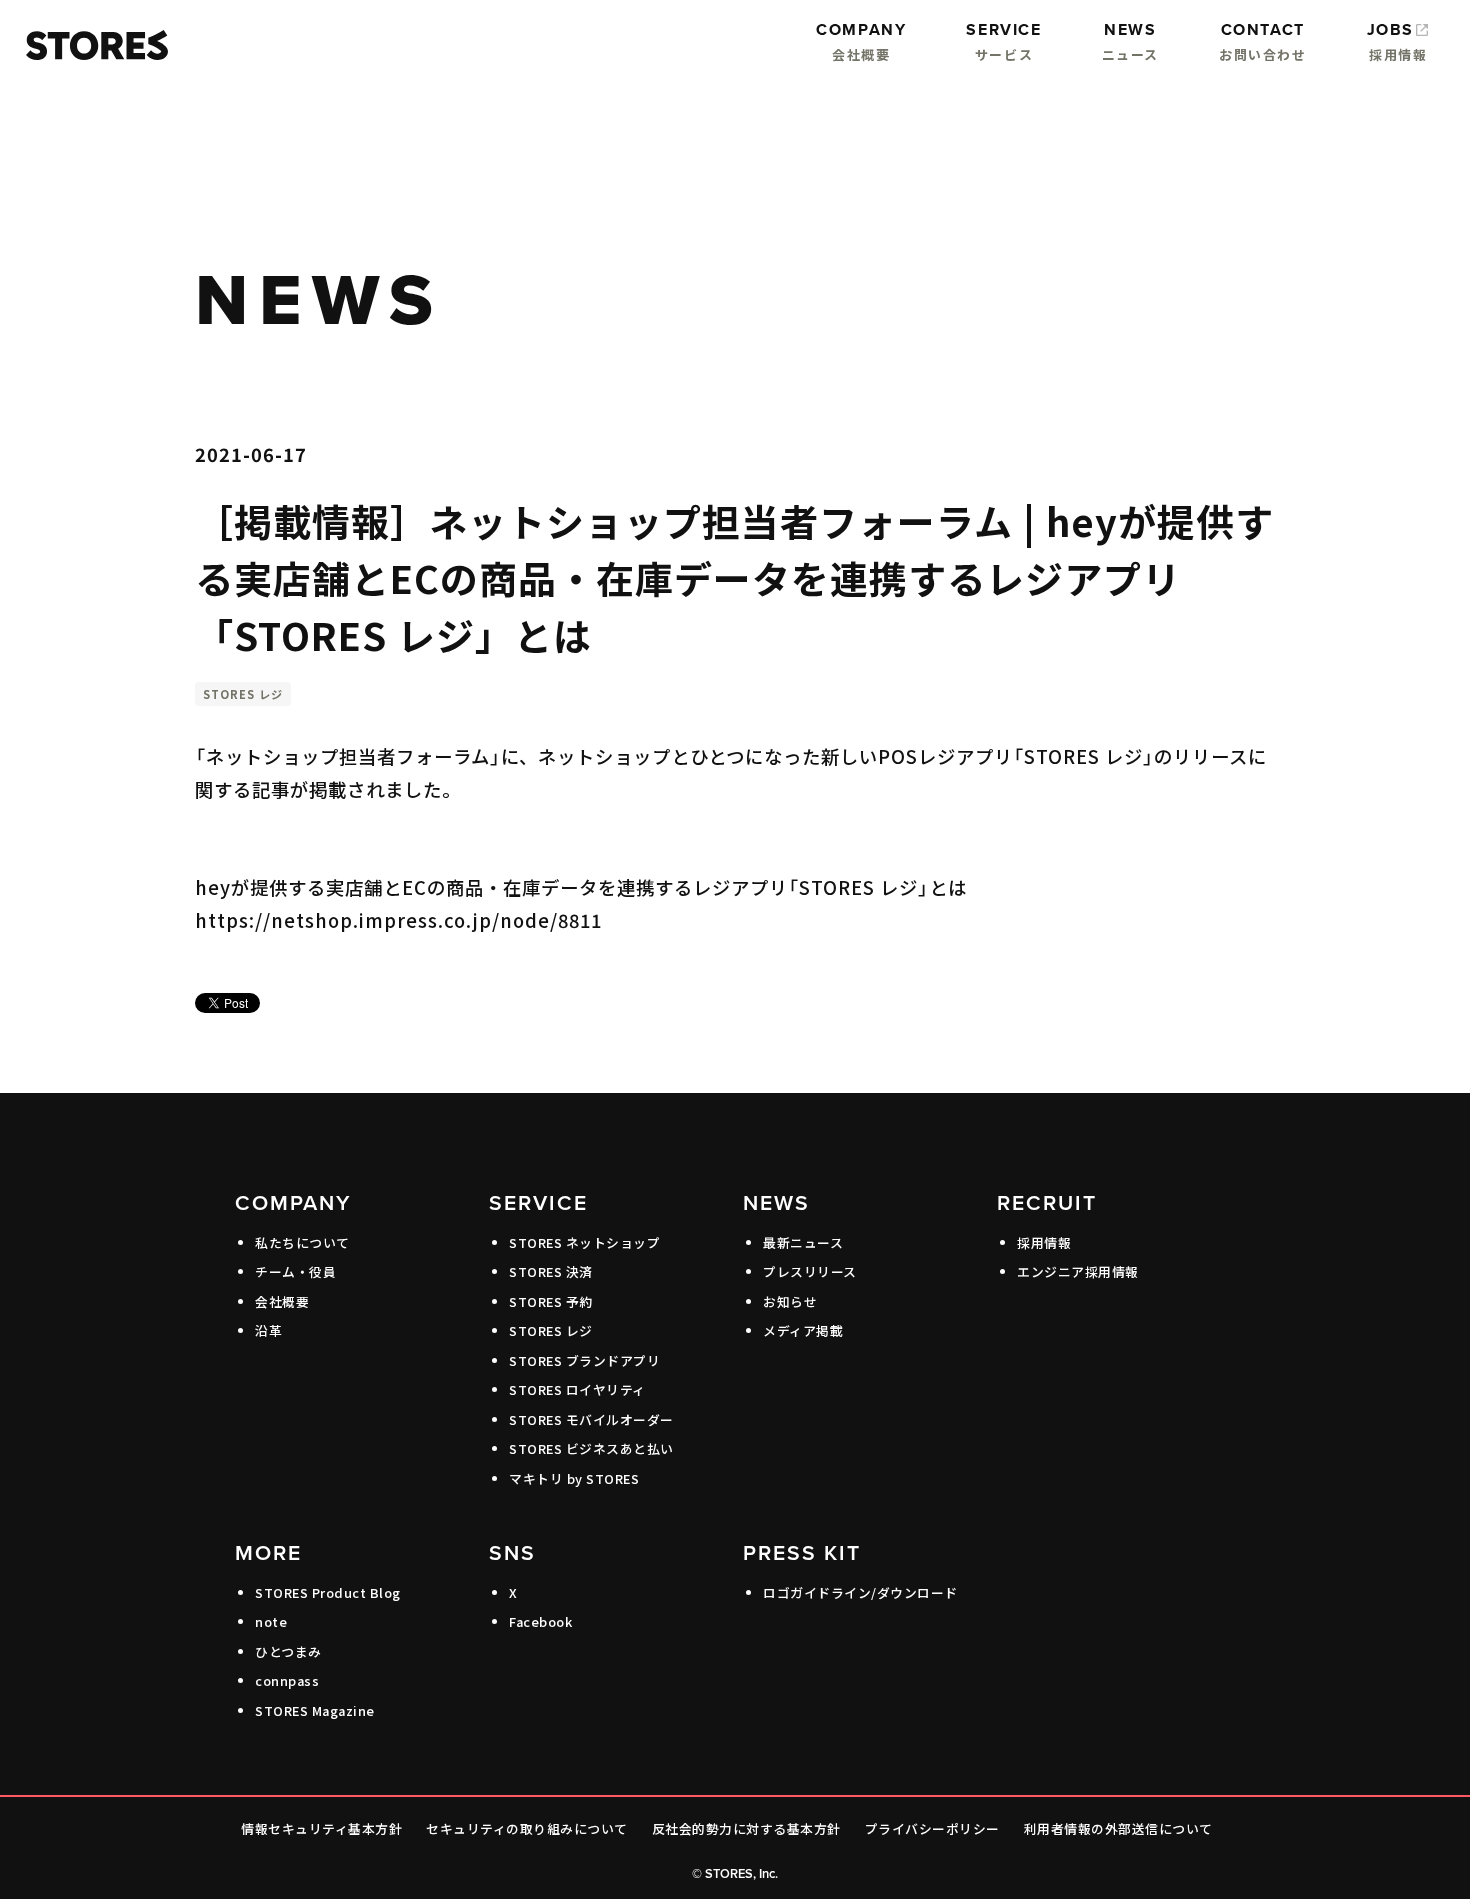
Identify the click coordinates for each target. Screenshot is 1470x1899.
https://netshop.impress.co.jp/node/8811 (398, 920)
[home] (92, 45)
